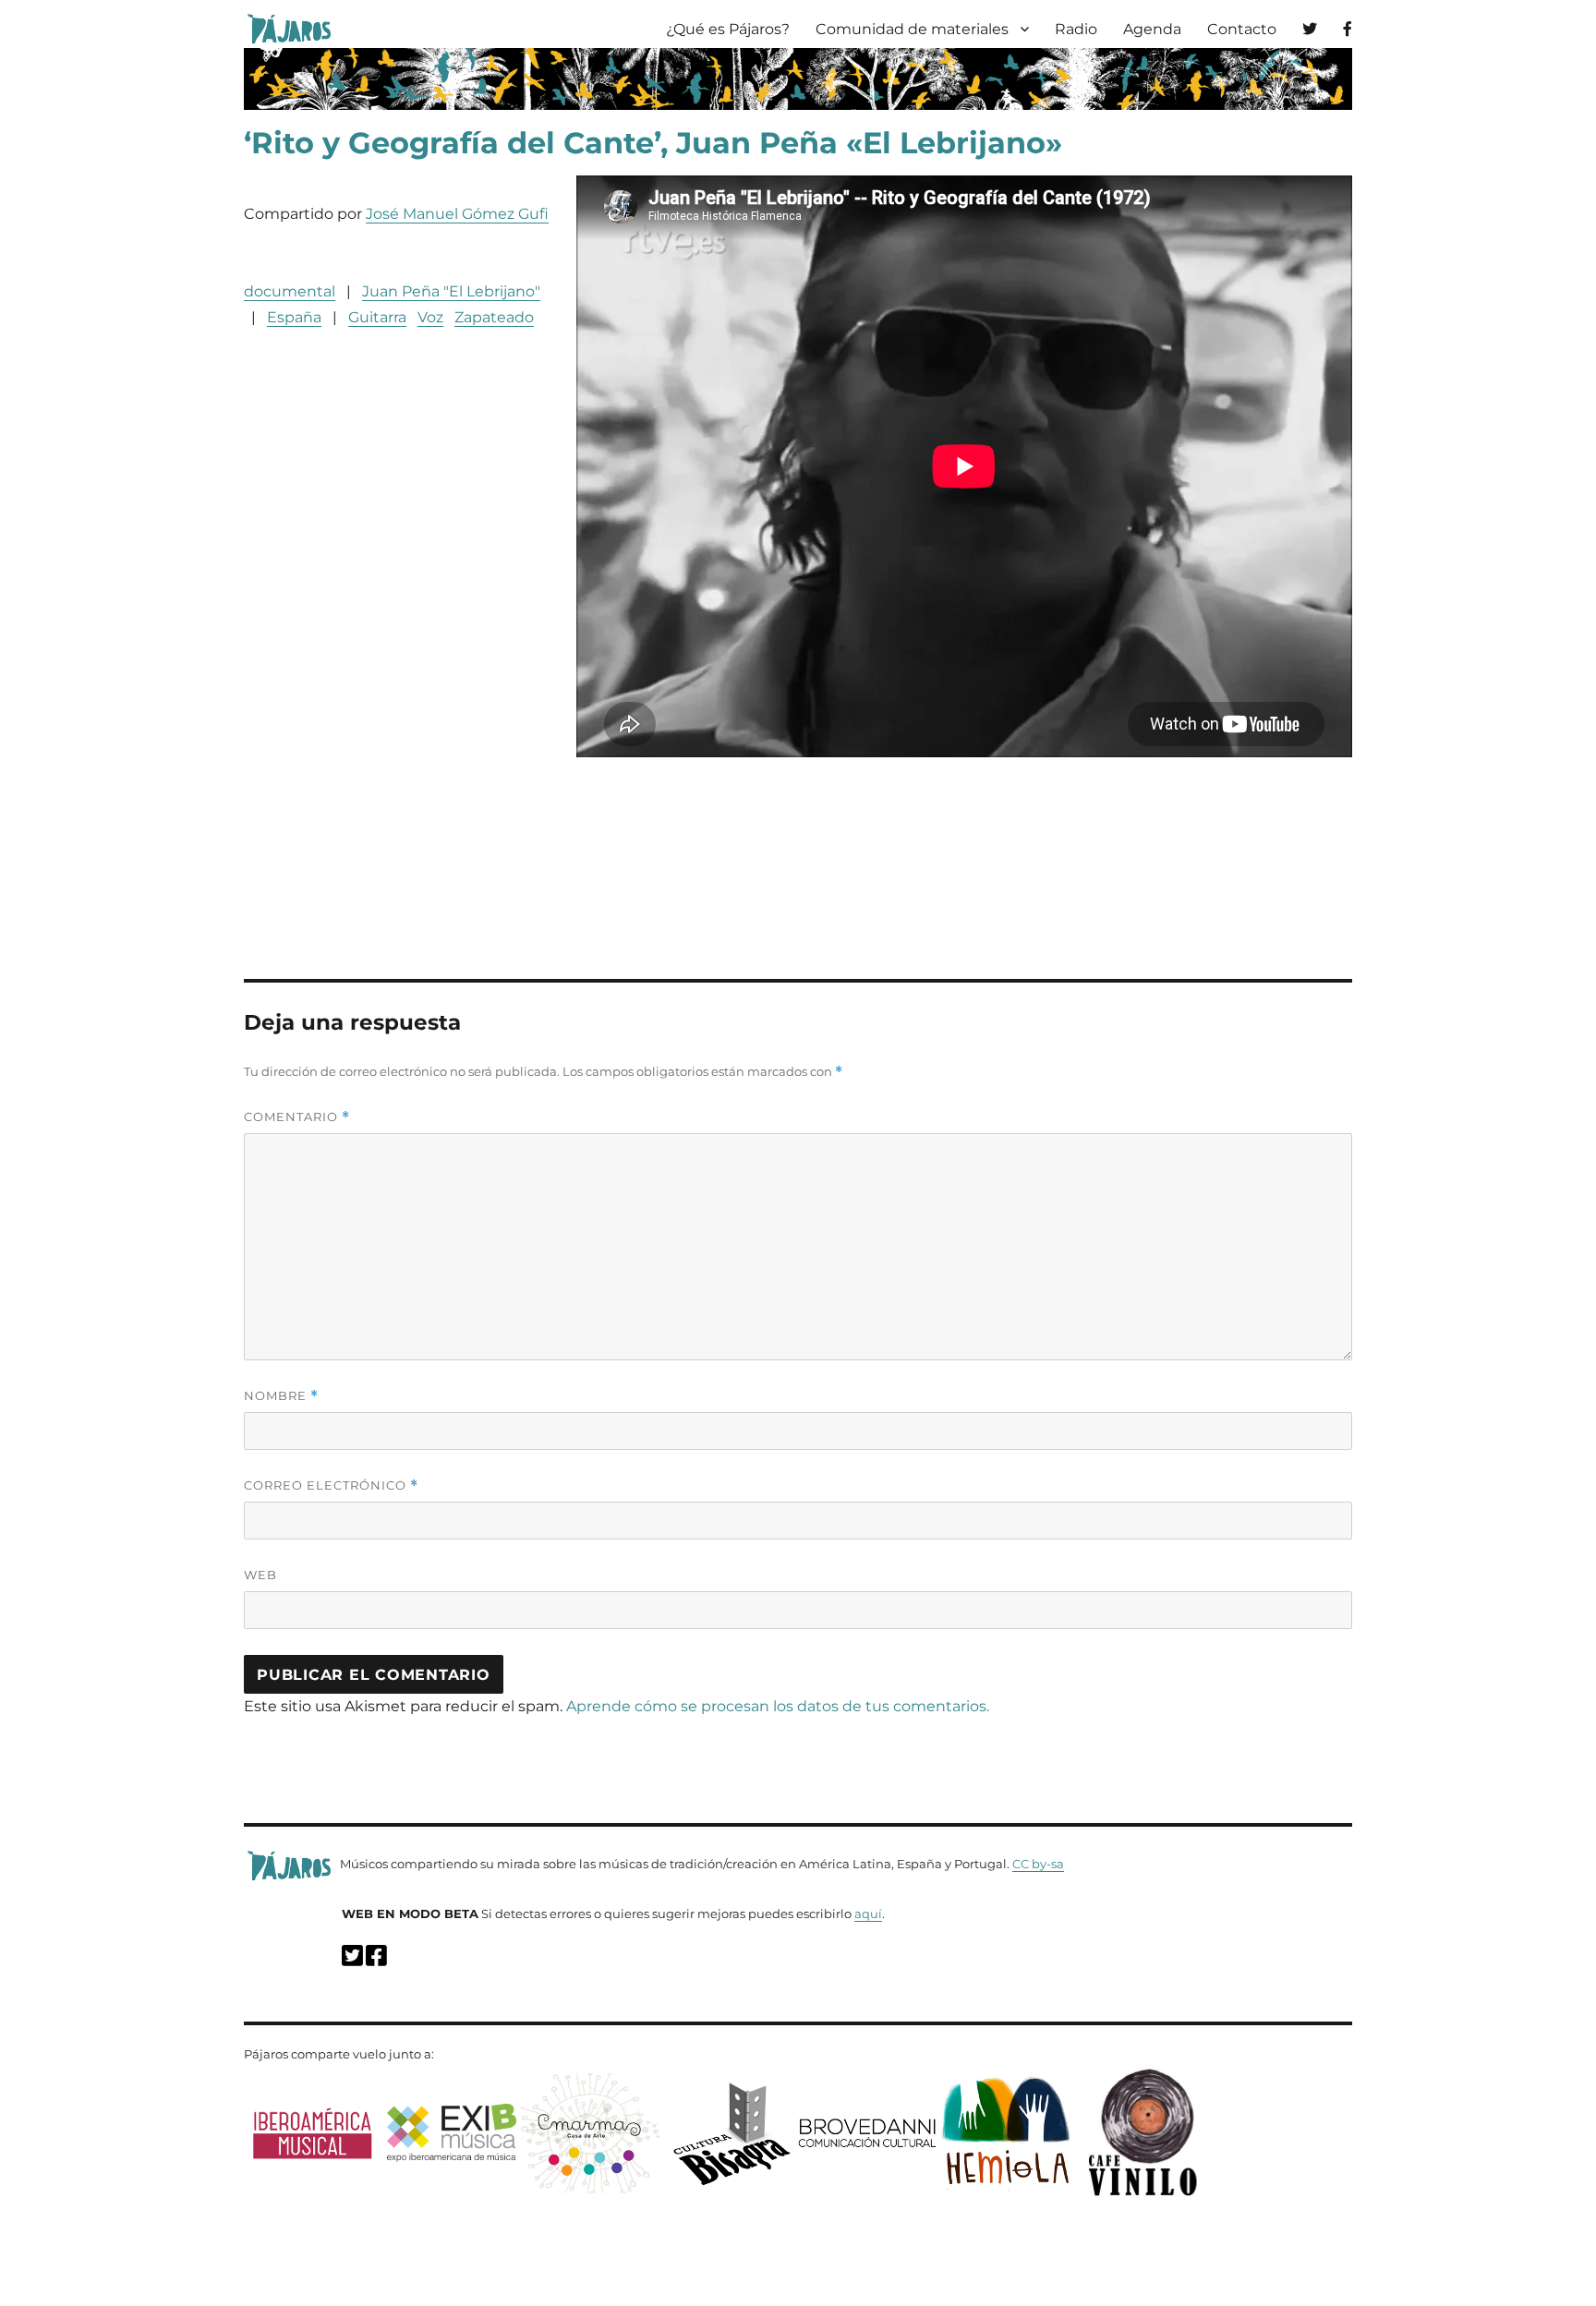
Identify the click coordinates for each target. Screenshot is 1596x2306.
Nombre (281, 1396)
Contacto (1242, 29)
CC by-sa (1038, 1864)
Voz (430, 317)
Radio (1076, 29)
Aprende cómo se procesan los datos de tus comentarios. (778, 1706)
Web (260, 1575)
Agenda (1152, 29)
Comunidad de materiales (912, 29)
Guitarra (377, 317)
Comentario (297, 1117)
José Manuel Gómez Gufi (457, 214)
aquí (868, 1914)
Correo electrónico (331, 1485)
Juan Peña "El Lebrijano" (451, 291)
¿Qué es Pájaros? (728, 29)
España (294, 317)
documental (290, 291)
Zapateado (494, 317)
